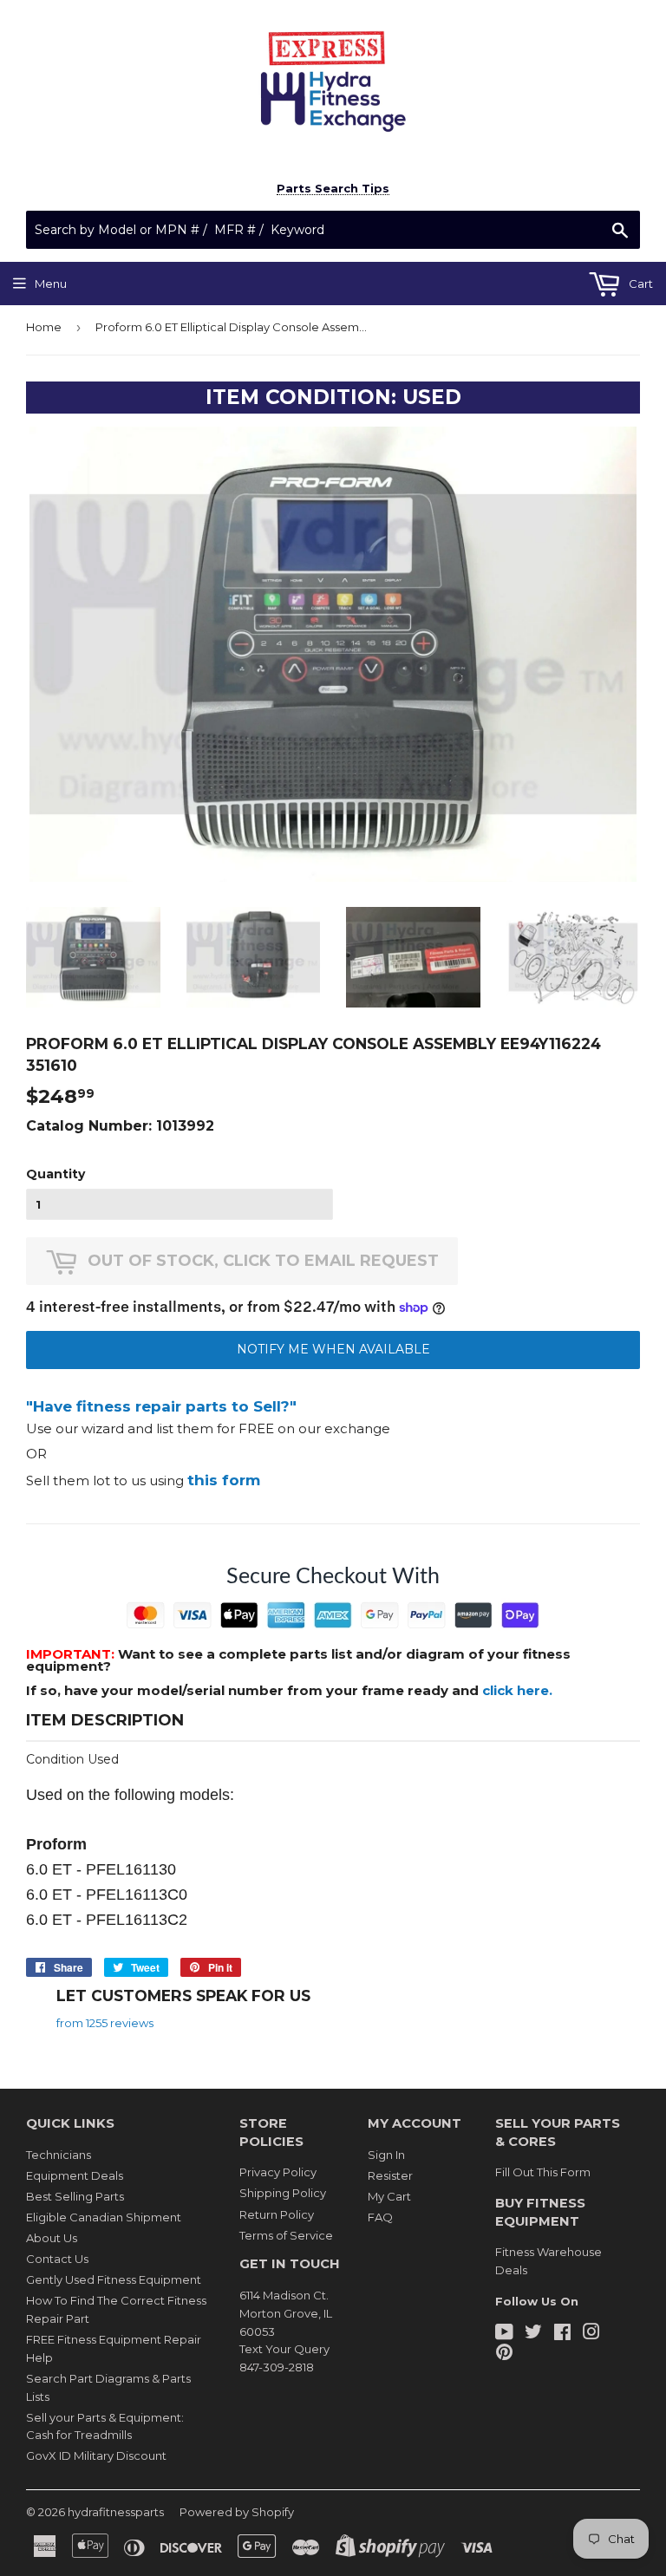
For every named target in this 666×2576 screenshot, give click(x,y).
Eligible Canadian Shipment (104, 2217)
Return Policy (277, 2214)
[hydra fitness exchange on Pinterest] (504, 2354)
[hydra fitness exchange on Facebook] (562, 2334)
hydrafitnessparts (116, 2512)
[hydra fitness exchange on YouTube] (504, 2334)
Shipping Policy (283, 2193)
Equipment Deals (75, 2175)
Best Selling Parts (75, 2196)
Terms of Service (286, 2235)
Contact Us (57, 2259)
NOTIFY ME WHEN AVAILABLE (333, 1349)
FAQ (380, 2217)
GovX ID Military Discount (96, 2455)
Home (44, 327)
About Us (52, 2238)
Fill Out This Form (543, 2172)
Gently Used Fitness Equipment (114, 2279)
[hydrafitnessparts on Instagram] (591, 2334)
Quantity (55, 1174)
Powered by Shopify (237, 2512)
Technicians (59, 2155)
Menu (51, 284)
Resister (390, 2175)
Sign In (386, 2155)
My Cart (389, 2196)
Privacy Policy (278, 2172)
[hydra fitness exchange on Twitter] (533, 2334)
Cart (640, 284)
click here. (517, 1690)
